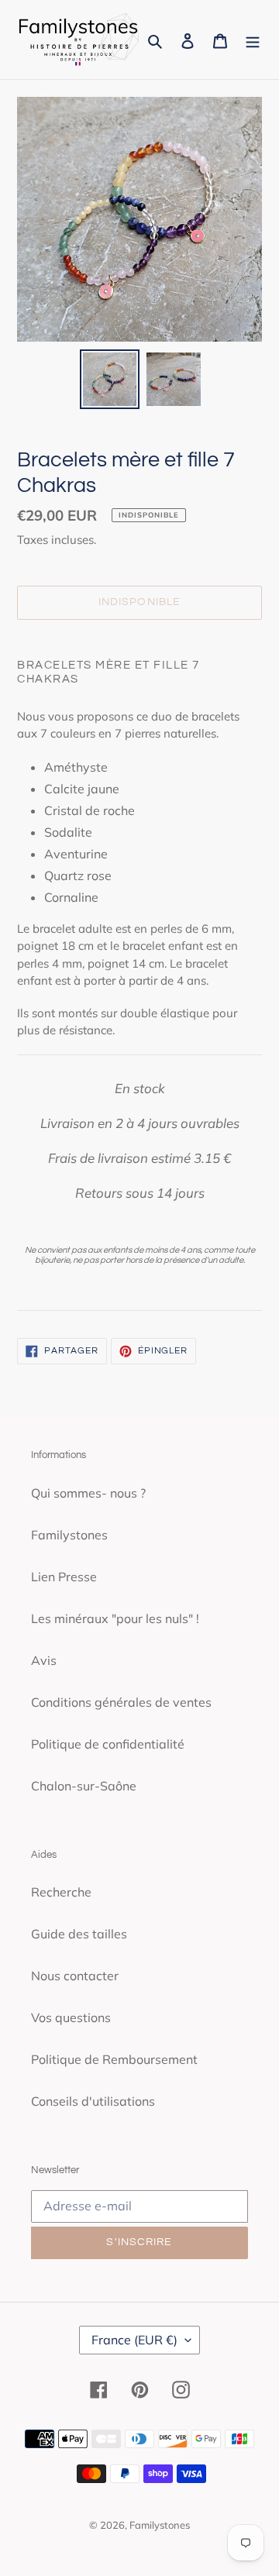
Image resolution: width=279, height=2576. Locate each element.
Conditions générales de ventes (121, 1702)
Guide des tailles (79, 1934)
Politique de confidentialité (108, 1744)
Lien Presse (64, 1577)
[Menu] (253, 40)
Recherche (61, 1892)
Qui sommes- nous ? (88, 1493)
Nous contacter (75, 1976)
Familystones (69, 1535)
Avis (44, 1660)
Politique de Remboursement (114, 2059)
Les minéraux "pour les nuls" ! (115, 1618)
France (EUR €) (134, 2340)
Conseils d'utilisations (93, 2101)
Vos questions (71, 2017)
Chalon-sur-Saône (84, 1786)
